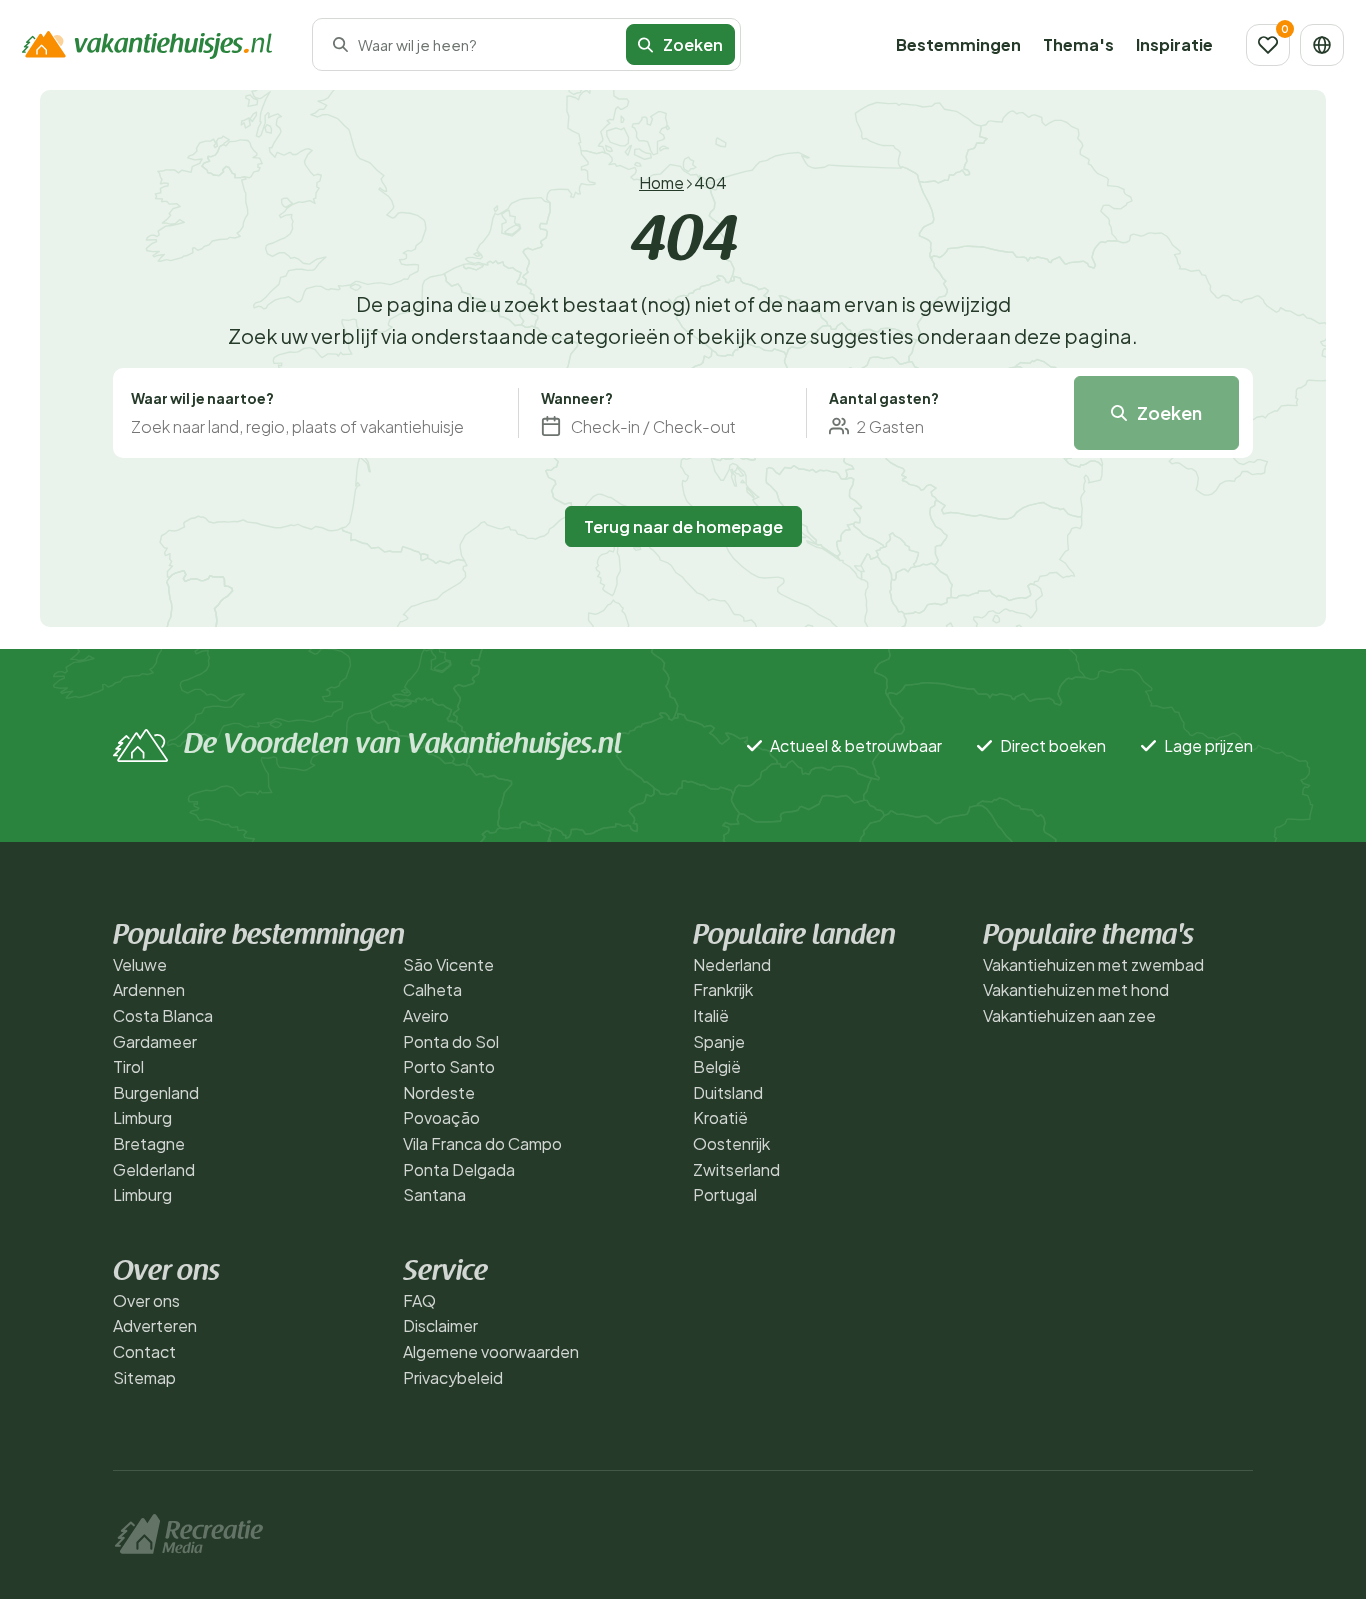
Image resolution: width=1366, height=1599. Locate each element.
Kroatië (720, 1117)
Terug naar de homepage (683, 526)
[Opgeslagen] (1268, 45)
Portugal (725, 1194)
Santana (434, 1194)
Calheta (432, 989)
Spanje (719, 1041)
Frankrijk (723, 989)
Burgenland (156, 1092)
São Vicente (448, 964)
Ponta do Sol (451, 1041)
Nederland (732, 964)
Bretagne (149, 1143)
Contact (144, 1351)
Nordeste (439, 1092)
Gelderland (154, 1169)
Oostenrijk (731, 1143)
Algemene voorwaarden (491, 1351)
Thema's (1078, 44)
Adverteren (155, 1325)
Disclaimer (440, 1325)
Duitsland (728, 1092)
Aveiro (426, 1015)
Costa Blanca (163, 1015)
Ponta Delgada (459, 1169)
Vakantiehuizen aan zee (1069, 1015)
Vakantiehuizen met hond (1076, 989)
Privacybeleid (453, 1377)
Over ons (146, 1300)
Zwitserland (736, 1169)
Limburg (142, 1117)
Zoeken (1169, 412)
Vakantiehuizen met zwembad (1093, 964)
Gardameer (155, 1041)
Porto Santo (449, 1066)
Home (661, 182)
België (717, 1066)
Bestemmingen (958, 44)
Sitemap (144, 1377)
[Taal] (1322, 45)
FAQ (419, 1300)
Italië (711, 1015)
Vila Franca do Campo (482, 1143)
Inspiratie (1174, 44)
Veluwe (140, 964)
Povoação (441, 1117)
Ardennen (149, 989)
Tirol (128, 1066)
